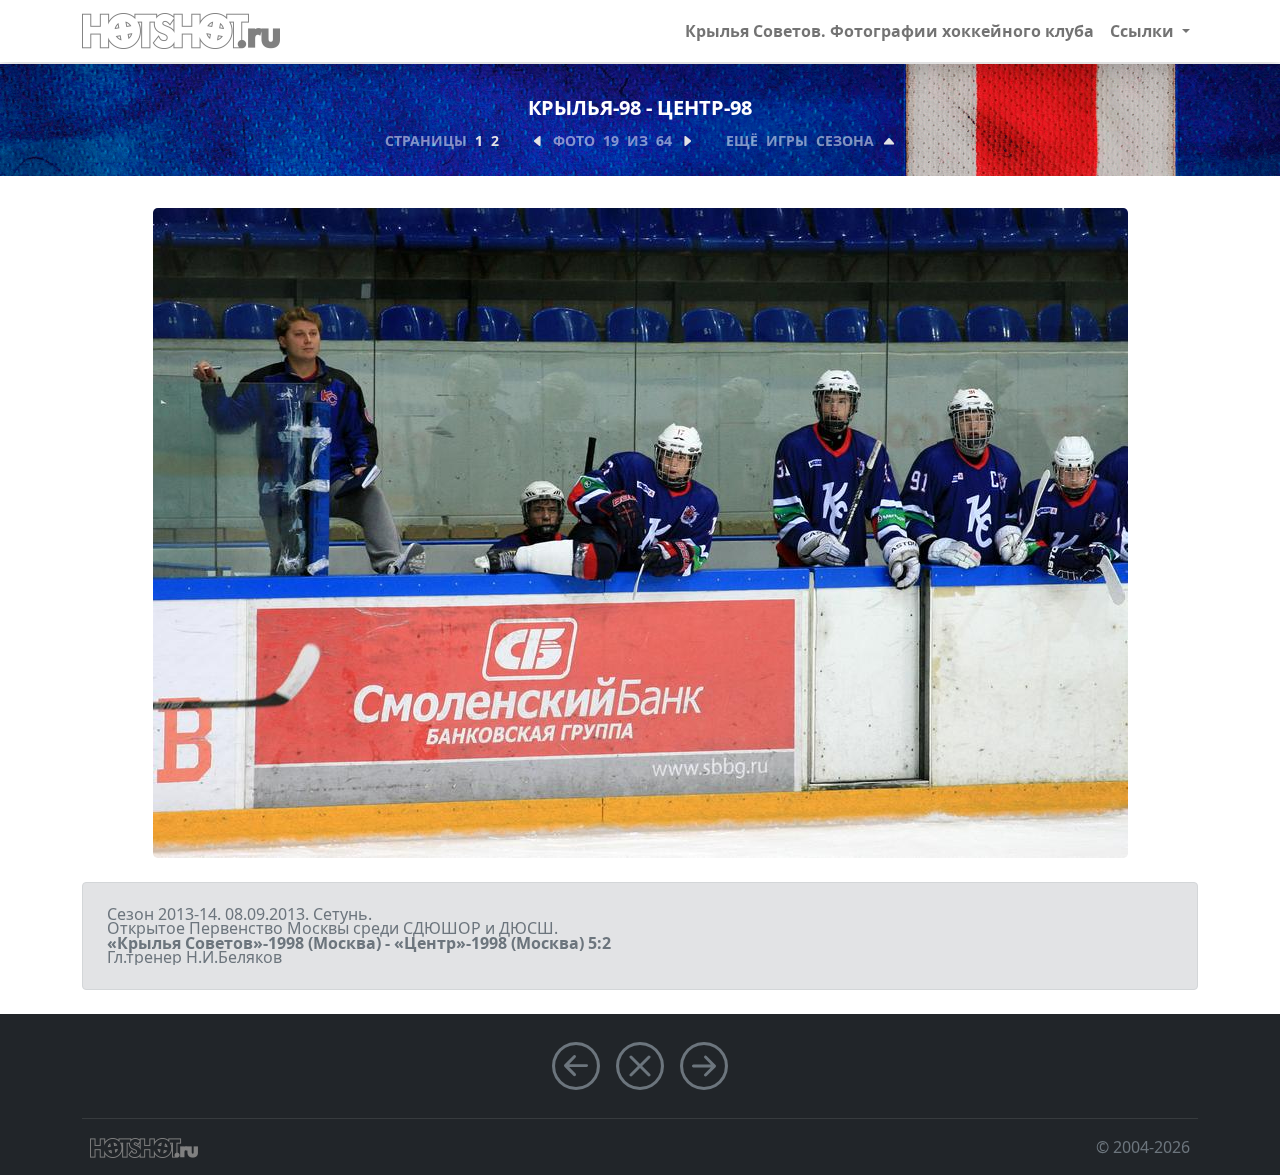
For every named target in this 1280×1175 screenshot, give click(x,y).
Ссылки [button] (1144, 31)
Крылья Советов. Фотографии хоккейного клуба (889, 31)
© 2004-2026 (1143, 1147)
